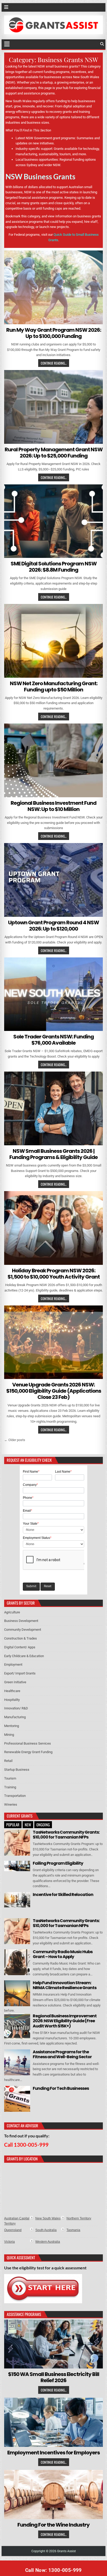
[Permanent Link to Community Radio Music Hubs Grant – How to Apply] (17, 1962)
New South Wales (48, 2218)
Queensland (13, 2230)
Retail (8, 1761)
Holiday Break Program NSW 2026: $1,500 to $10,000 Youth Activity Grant (54, 1274)
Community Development (23, 1630)
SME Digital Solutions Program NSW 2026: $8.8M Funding (54, 567)
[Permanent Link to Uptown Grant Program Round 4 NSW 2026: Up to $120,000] (53, 880)
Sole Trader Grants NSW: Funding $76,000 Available (53, 1040)
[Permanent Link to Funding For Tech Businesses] (17, 2099)
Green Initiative (15, 1682)
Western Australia (48, 2242)
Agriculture (12, 1612)
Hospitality (12, 1700)
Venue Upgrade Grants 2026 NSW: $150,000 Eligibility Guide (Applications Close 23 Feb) (54, 1391)
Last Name (63, 1472)
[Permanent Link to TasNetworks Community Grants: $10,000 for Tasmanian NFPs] (17, 1843)
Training (10, 1787)
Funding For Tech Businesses (61, 2088)
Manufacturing (15, 1717)
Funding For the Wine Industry (53, 2525)
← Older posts (15, 1440)
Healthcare (12, 1691)
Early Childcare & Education (24, 1656)
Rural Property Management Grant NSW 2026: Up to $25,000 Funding (54, 453)
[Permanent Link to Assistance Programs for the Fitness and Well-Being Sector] (17, 2062)
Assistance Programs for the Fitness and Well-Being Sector (62, 2054)
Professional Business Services (28, 1743)
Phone (28, 1498)
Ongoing (43, 1825)
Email (28, 1511)
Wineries (11, 1804)
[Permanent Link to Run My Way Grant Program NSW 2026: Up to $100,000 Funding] (53, 287)
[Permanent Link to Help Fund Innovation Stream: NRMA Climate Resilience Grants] (17, 1993)
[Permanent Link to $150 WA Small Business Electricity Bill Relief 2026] (53, 2344)
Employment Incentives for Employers (53, 2453)
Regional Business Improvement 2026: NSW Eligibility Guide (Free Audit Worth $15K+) (65, 2021)
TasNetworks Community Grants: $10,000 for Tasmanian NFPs (66, 1835)
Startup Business (17, 1770)
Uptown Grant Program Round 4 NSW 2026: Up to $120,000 (53, 926)
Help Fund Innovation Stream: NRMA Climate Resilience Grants (65, 1985)
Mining (9, 1735)
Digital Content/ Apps (20, 1647)
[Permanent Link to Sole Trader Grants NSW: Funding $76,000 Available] (53, 994)
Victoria (9, 2242)
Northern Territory (79, 2218)
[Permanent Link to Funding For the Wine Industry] (53, 2494)
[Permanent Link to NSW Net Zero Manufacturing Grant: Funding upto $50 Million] (53, 641)
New (28, 1825)
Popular (13, 1825)
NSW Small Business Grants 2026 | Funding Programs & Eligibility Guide (53, 1154)
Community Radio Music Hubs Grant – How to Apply (63, 1954)
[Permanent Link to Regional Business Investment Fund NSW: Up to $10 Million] (53, 760)
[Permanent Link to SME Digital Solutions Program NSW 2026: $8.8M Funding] (53, 521)
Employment (13, 1665)
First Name (31, 1472)
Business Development (21, 1621)
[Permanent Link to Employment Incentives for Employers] (53, 2422)
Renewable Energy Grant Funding (28, 1752)
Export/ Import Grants (20, 1673)
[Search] (102, 44)
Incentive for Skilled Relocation (63, 1895)
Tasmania (73, 2230)
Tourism (10, 1778)
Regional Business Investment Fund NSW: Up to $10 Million (53, 806)
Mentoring (12, 1726)
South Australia (46, 2230)
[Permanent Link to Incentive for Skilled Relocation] (17, 1900)
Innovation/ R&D (16, 1708)
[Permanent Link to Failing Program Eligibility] (17, 1866)
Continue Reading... (54, 363)
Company (30, 1485)
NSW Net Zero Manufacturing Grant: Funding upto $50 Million (54, 687)
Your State (31, 1524)
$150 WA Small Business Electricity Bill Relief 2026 (54, 2377)
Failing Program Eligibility (58, 1863)
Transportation (15, 1796)
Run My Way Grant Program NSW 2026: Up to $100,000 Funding (54, 333)
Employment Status (37, 1538)
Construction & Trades (21, 1638)
